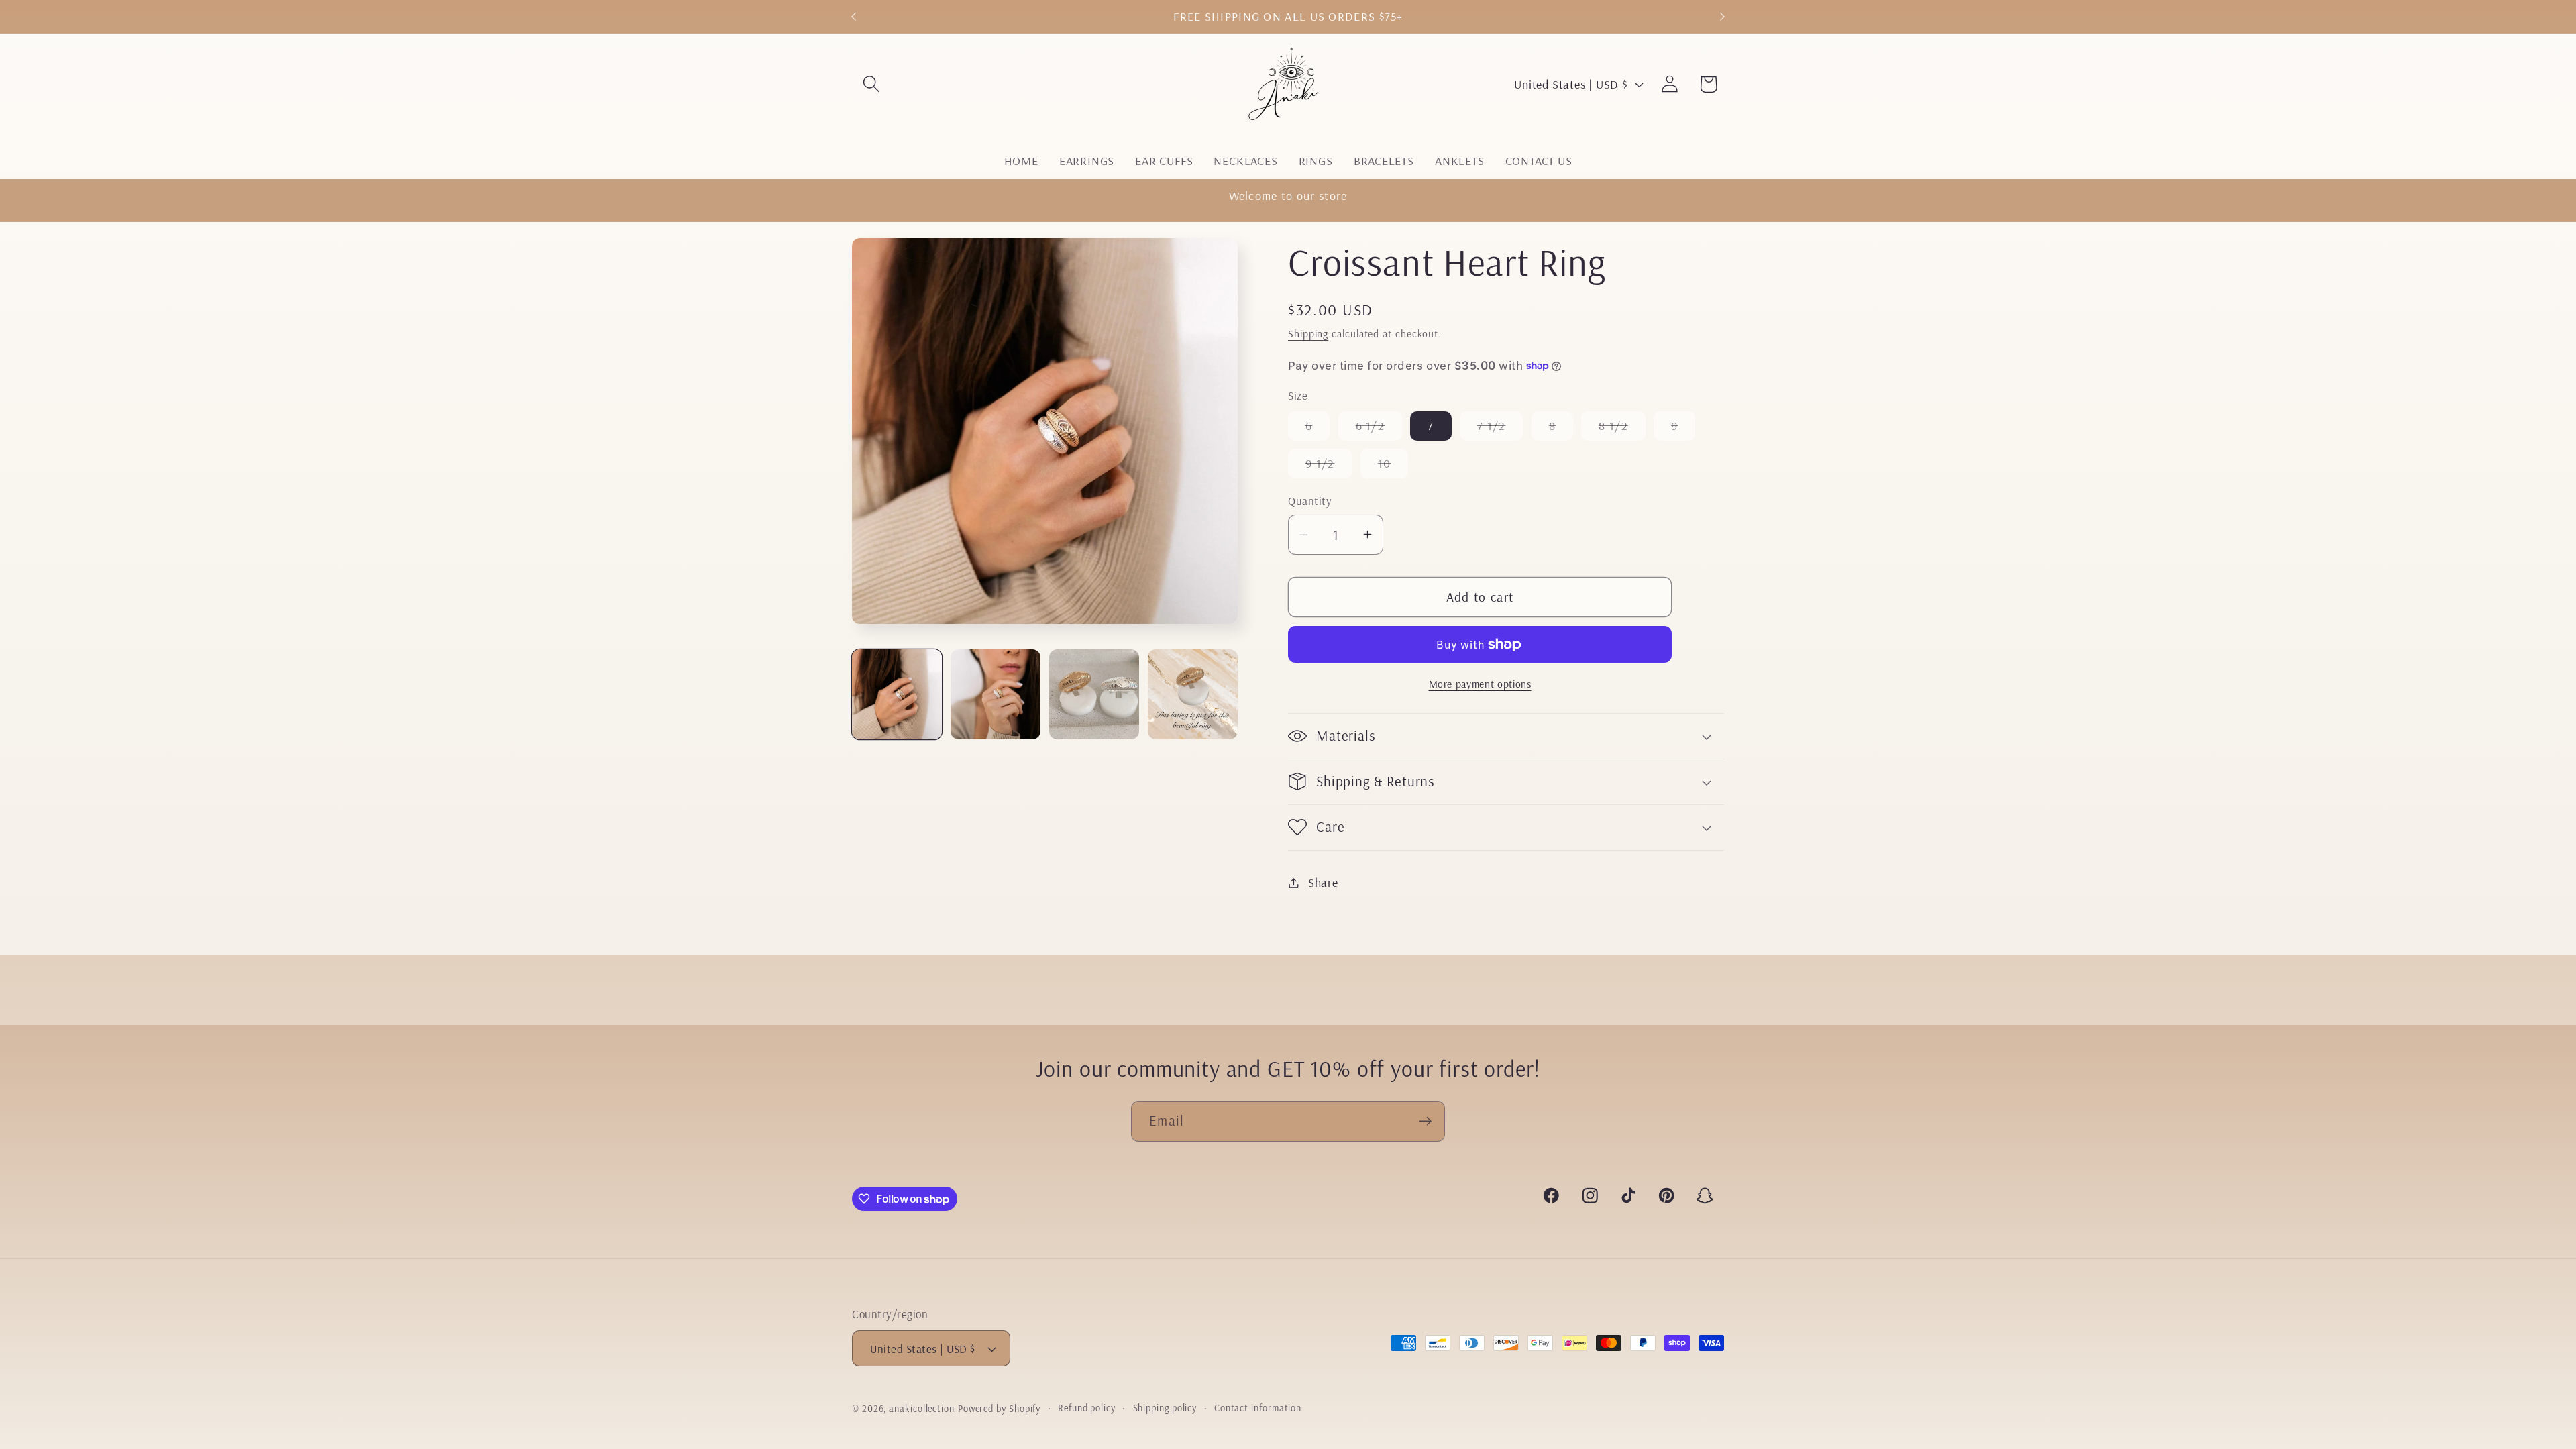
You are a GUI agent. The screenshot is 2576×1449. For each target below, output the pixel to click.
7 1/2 (1500, 429)
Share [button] (1323, 882)
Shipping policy (1165, 1408)
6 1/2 (1379, 429)
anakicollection (922, 1409)
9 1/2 (1329, 467)
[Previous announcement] (854, 16)
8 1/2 (1622, 429)
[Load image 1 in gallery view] (897, 694)
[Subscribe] (1425, 1121)
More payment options (1480, 684)
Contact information (1258, 1408)
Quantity (1310, 501)
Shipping (1308, 333)
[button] (871, 84)
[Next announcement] (1723, 16)
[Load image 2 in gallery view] (996, 694)
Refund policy (1087, 1408)
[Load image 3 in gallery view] (1094, 694)
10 (1393, 467)
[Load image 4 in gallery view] (1193, 694)
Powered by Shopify (999, 1409)
